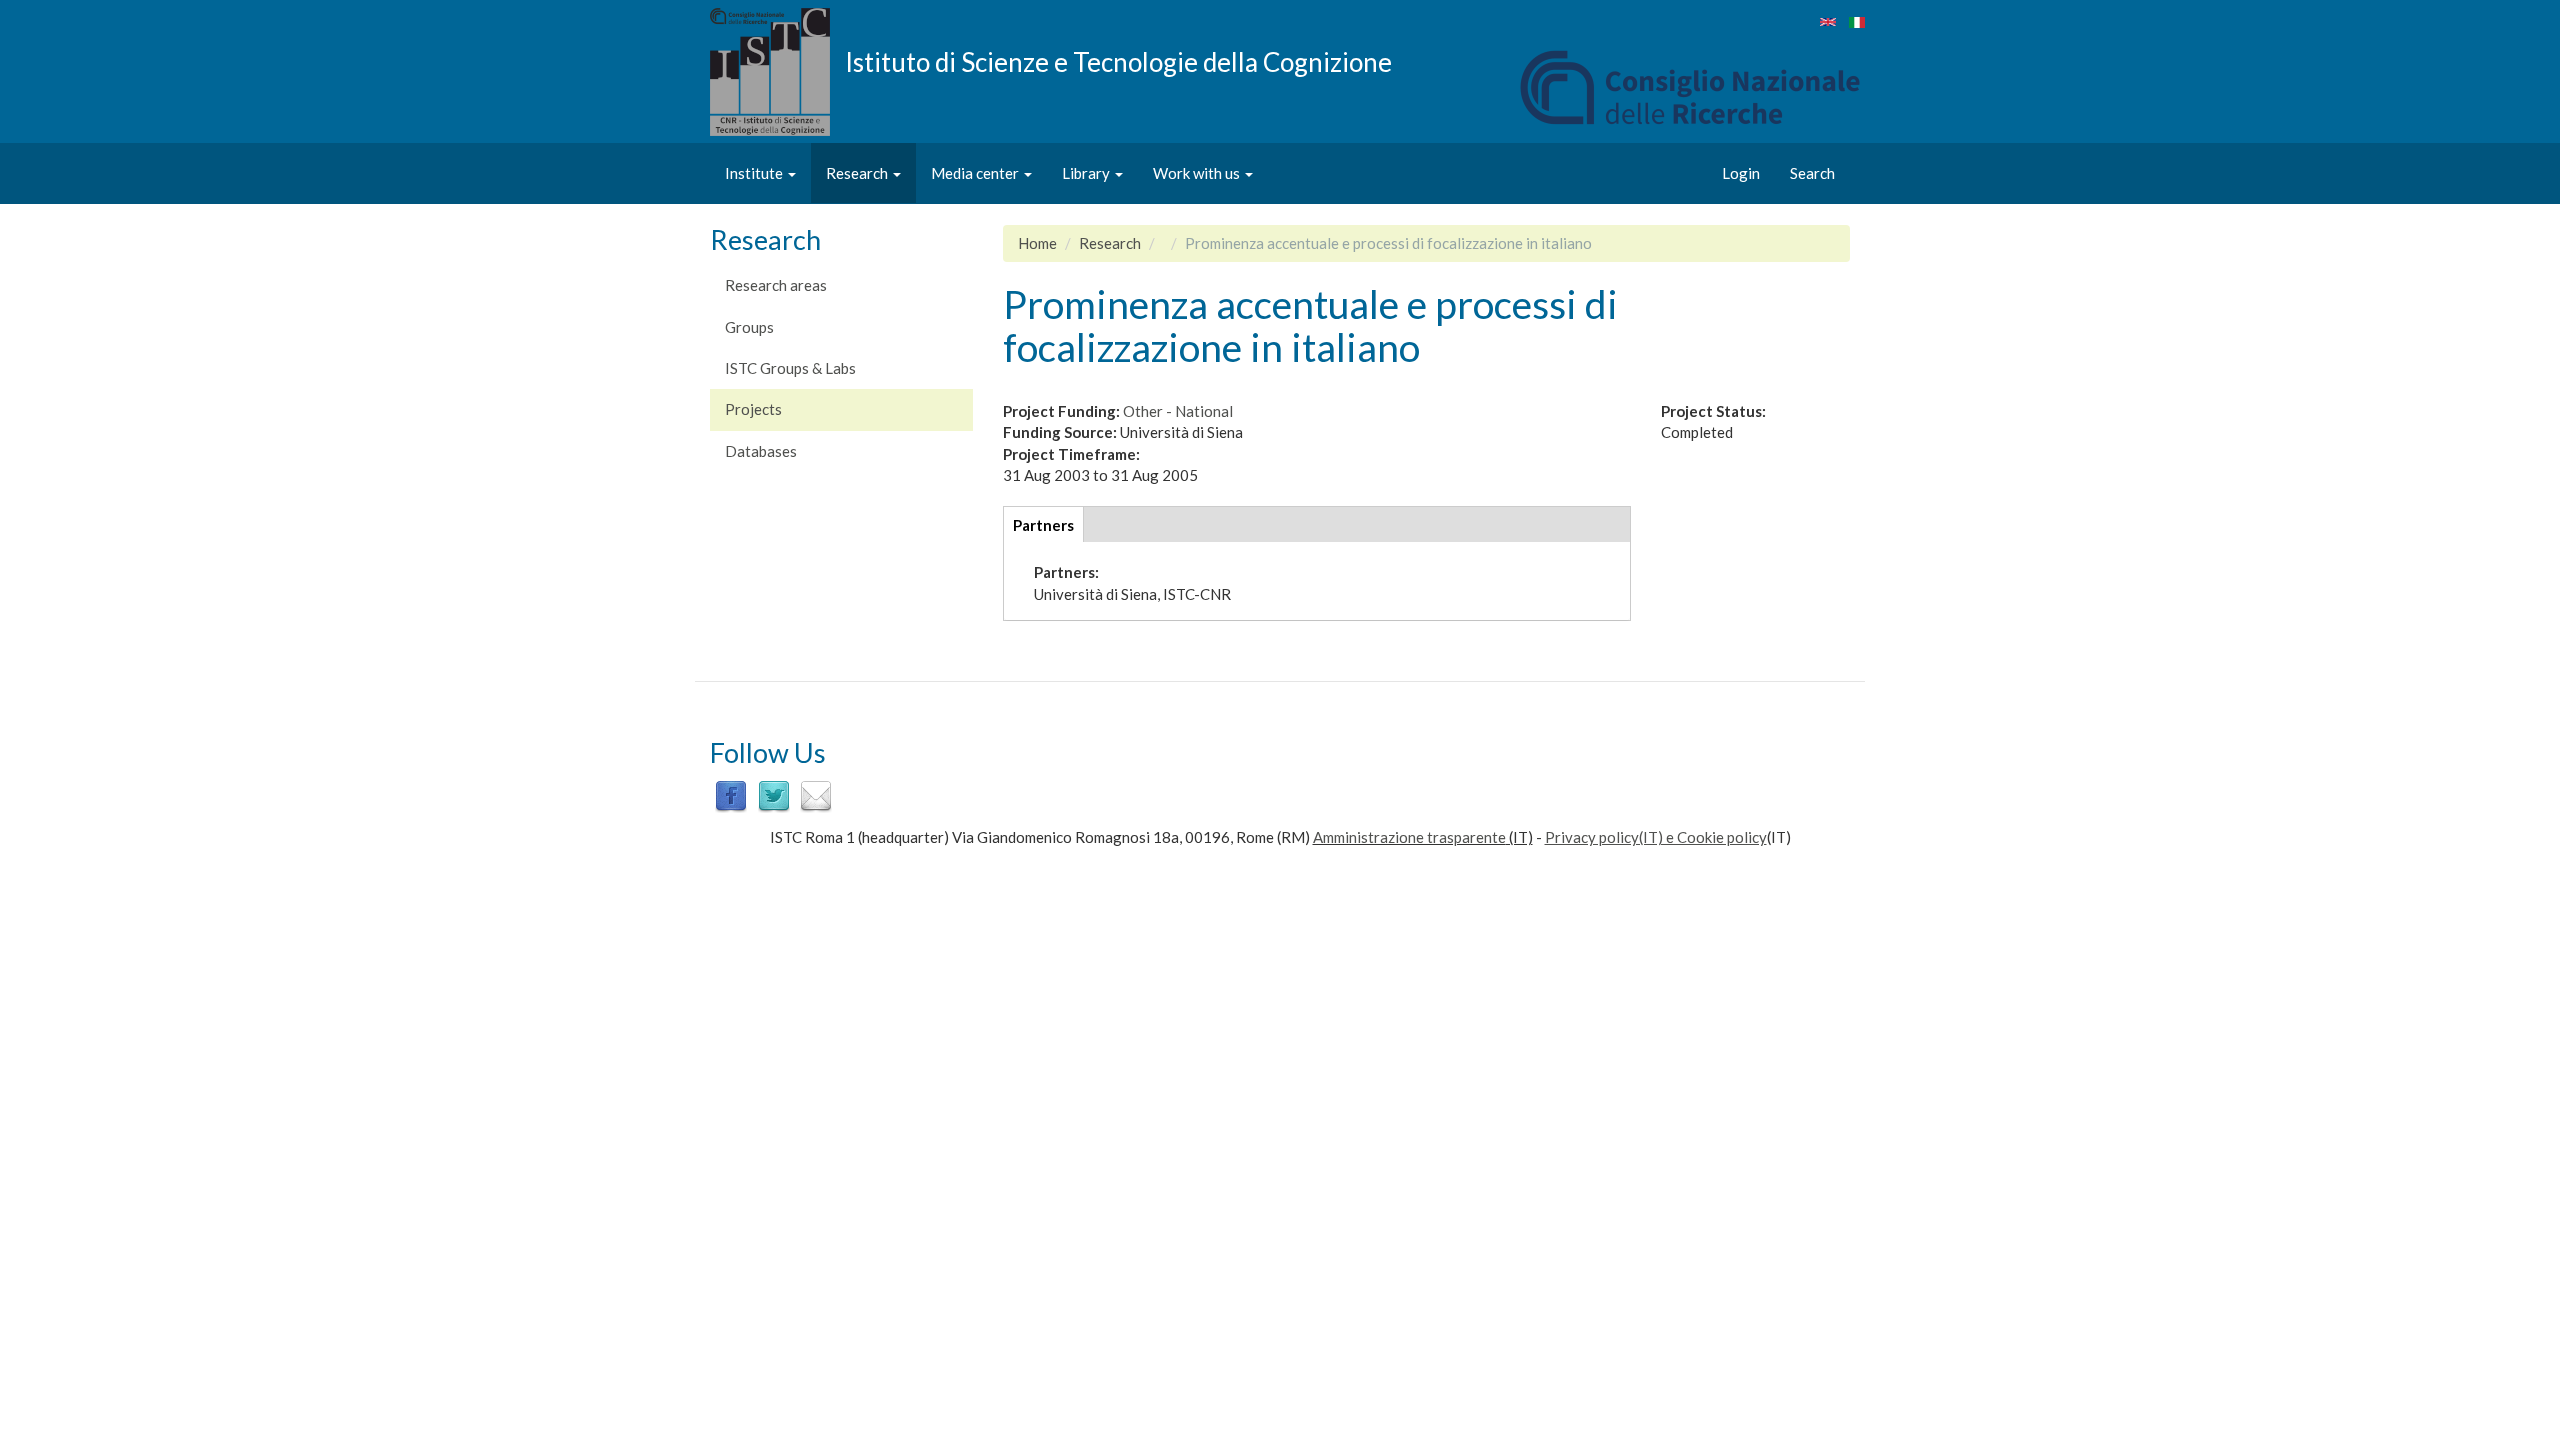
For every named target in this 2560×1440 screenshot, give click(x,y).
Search (1812, 173)
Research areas (776, 285)
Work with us (1198, 173)
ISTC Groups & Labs (790, 368)
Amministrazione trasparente (1409, 837)
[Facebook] (731, 795)
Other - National (1178, 411)
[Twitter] (774, 795)
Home (1037, 243)
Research (858, 173)
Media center (976, 173)
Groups (749, 327)
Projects (753, 409)
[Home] (777, 72)
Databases (761, 451)
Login (1741, 173)
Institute (755, 173)
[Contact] (816, 795)
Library (1087, 173)
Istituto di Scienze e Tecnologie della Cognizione (1118, 61)
